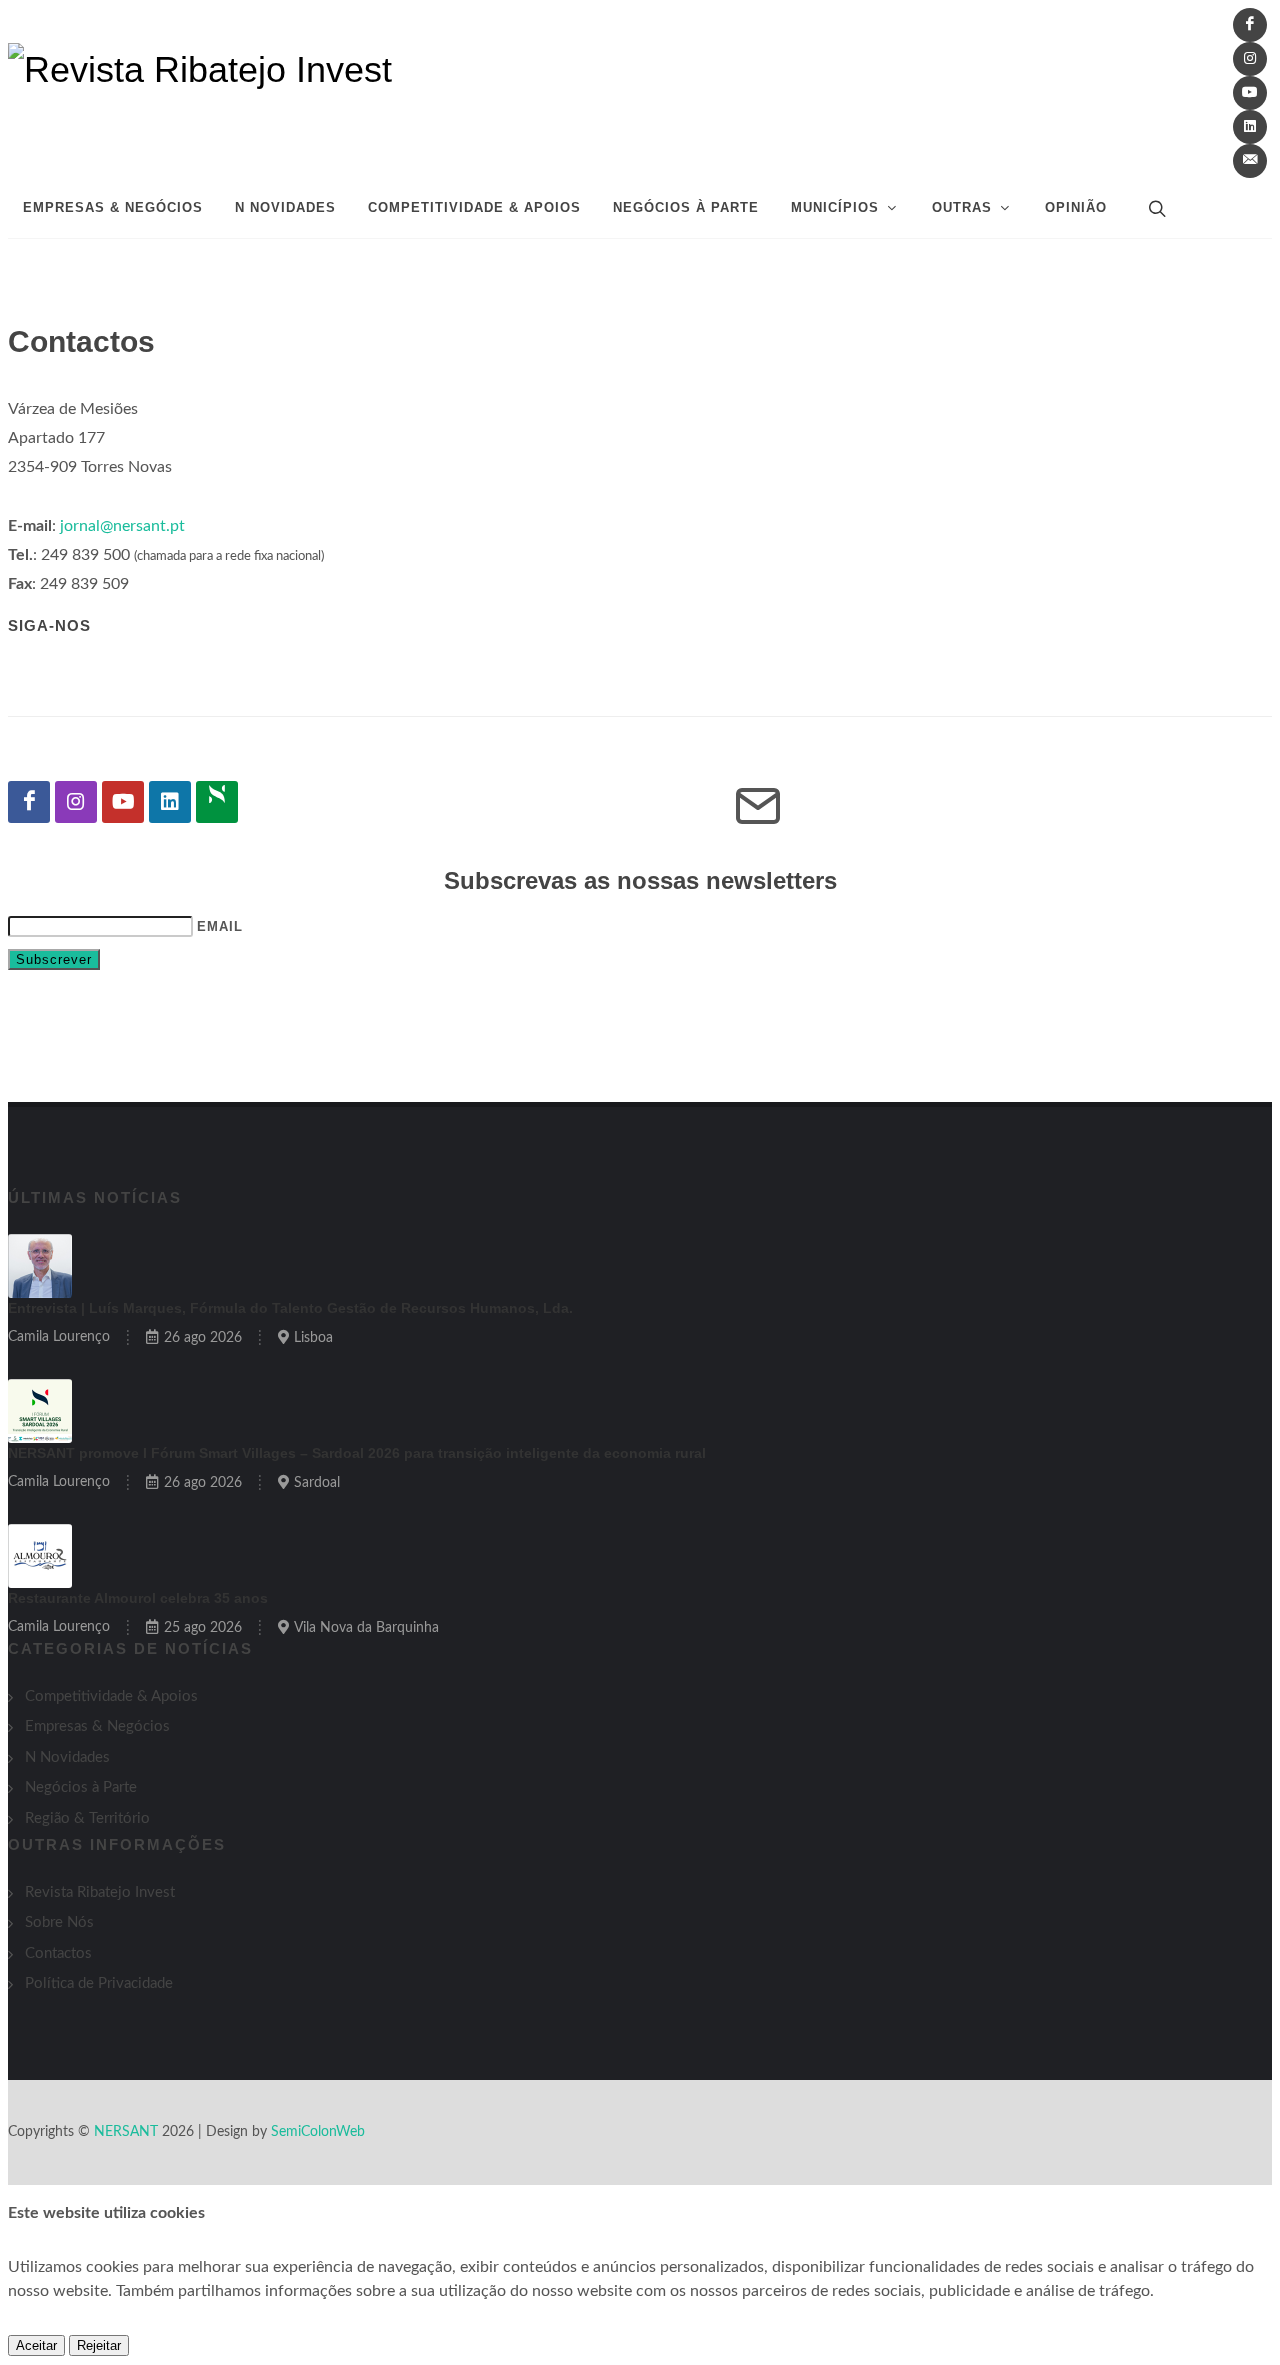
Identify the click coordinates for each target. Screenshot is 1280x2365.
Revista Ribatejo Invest (100, 1892)
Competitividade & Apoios (111, 1696)
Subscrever (54, 959)
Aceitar (36, 2345)
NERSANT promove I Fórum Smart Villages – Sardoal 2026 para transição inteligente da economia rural (357, 1453)
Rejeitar (99, 2345)
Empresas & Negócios (97, 1726)
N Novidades (67, 1757)
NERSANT (126, 2132)
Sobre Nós (59, 1922)
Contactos (58, 1953)
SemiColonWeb (318, 2132)
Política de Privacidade (99, 1983)
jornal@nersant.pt (122, 526)
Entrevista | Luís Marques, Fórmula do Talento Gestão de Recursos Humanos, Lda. (290, 1308)
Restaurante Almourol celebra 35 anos (138, 1598)
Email (220, 926)
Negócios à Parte (81, 1787)
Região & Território (87, 1818)
